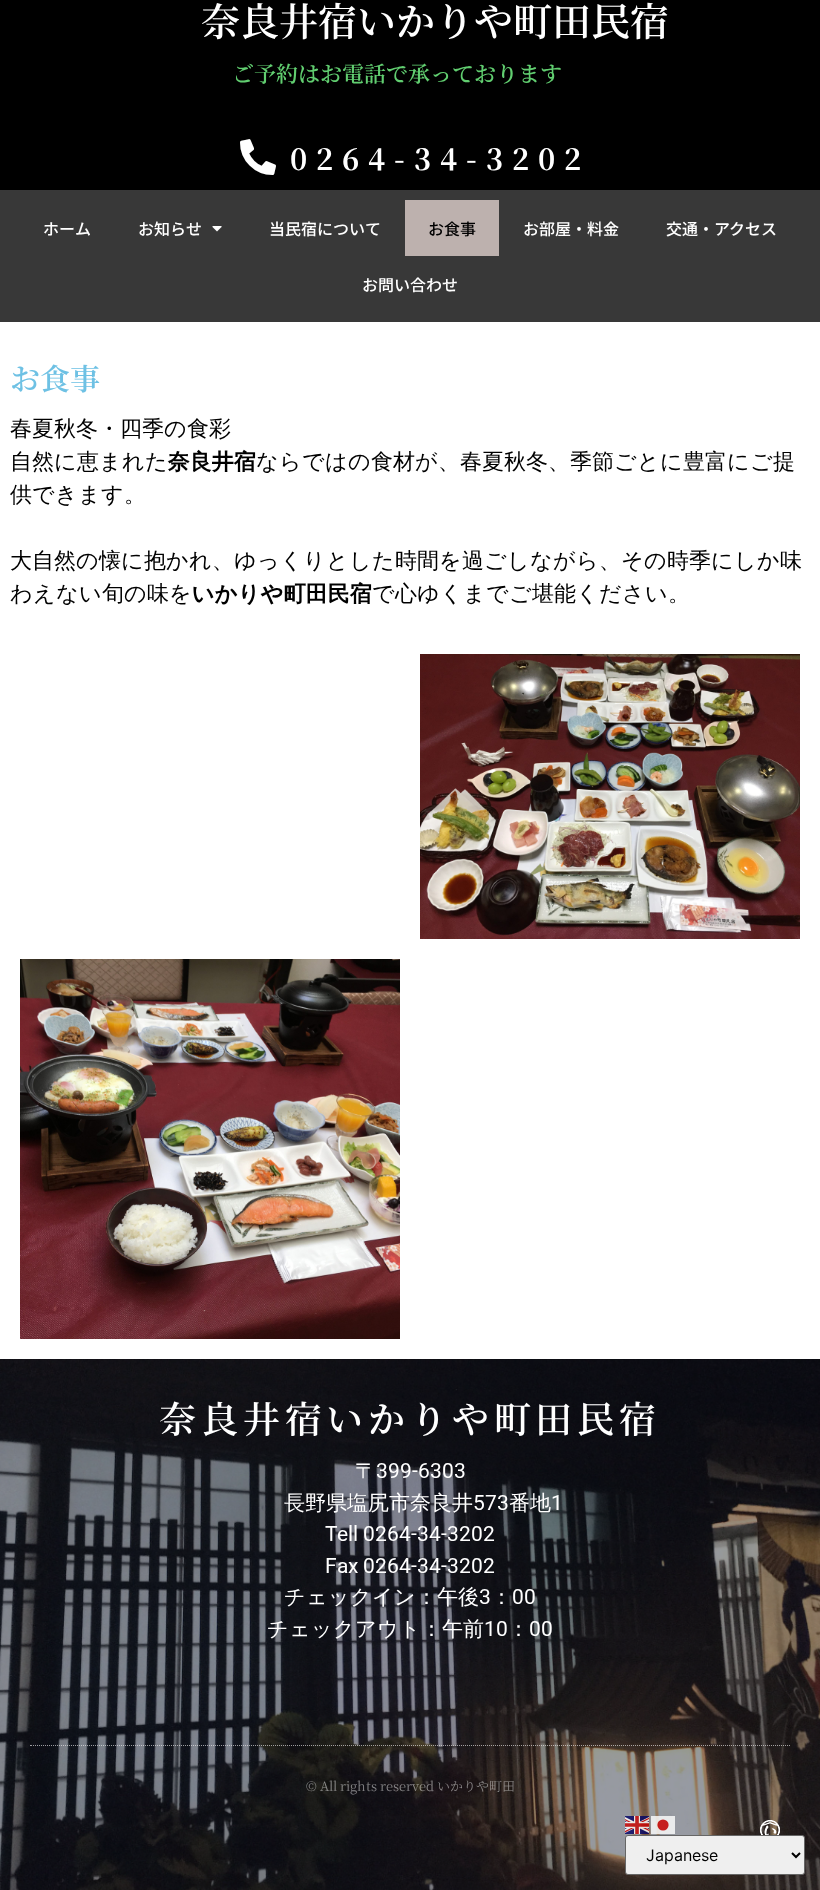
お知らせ (170, 228)
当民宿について (325, 228)
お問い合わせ (410, 284)
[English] (638, 1823)
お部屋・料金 (571, 228)
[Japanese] (664, 1823)
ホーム (67, 228)
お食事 (452, 228)
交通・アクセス (721, 228)
